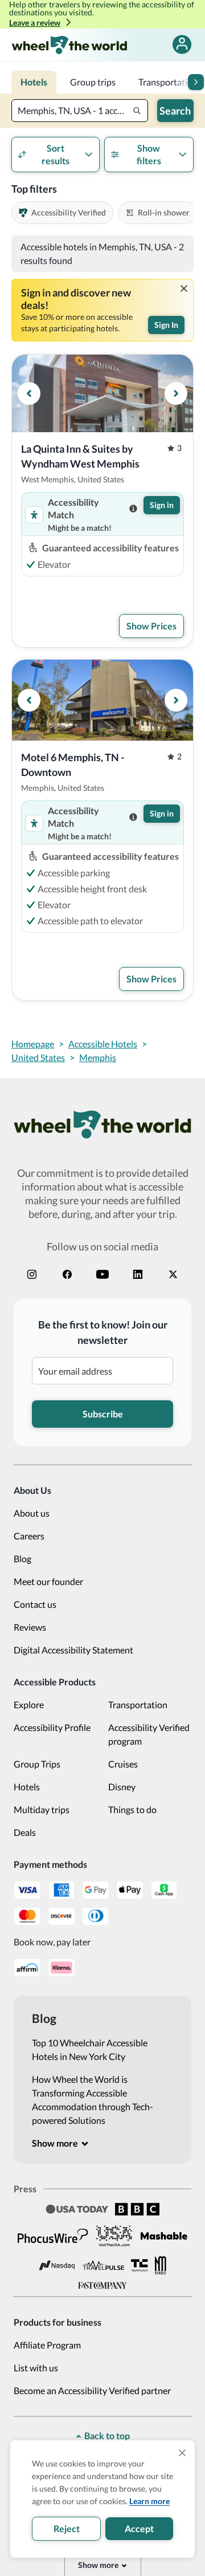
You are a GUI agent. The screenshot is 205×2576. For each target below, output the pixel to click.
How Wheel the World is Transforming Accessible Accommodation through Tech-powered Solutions (93, 2100)
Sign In (166, 325)
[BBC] (137, 2209)
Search (175, 111)
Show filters (149, 154)
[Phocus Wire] (53, 2236)
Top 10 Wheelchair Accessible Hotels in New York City (90, 2049)
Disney (122, 1787)
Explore (29, 1705)
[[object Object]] (184, 289)
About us (32, 1513)
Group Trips (37, 1764)
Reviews (30, 1627)
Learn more (149, 2501)
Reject (67, 2528)
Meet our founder (48, 1581)
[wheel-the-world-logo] (69, 45)
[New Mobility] (161, 2265)
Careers (29, 1536)
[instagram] (32, 1274)
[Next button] (196, 82)
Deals (25, 1832)
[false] (182, 45)
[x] (173, 1274)
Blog (22, 1559)
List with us (36, 2368)
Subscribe (103, 1414)
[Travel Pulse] (103, 2265)
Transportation (138, 1705)
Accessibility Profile (52, 1727)
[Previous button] (29, 393)
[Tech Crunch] (140, 2266)
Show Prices (151, 626)
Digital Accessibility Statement (73, 1650)
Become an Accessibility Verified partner (92, 2390)
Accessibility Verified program (149, 1734)
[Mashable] (164, 2236)
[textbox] (80, 111)
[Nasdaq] (57, 2266)
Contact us (35, 1604)
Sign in (162, 505)
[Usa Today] (77, 2209)
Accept (139, 2528)
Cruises (123, 1764)
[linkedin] (138, 1274)
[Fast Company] (102, 2286)
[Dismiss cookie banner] (182, 2453)
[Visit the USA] (114, 2236)
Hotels (27, 1787)
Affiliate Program (47, 2345)
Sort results (56, 154)
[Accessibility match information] (133, 509)
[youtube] (102, 1274)
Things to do (132, 1809)
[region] (102, 393)
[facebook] (67, 1274)
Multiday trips (42, 1809)
